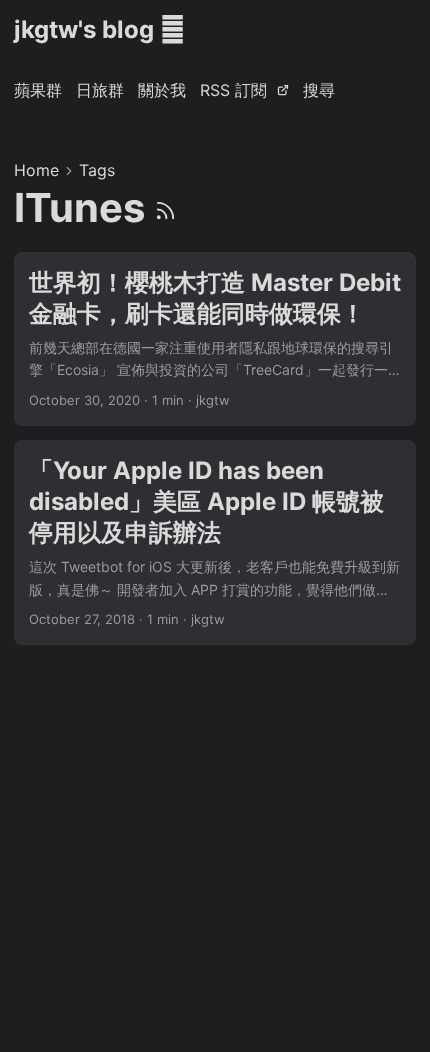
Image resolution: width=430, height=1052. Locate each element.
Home (36, 170)
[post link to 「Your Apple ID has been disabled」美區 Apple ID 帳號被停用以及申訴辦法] (215, 542)
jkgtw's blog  (99, 29)
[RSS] (165, 207)
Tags (97, 170)
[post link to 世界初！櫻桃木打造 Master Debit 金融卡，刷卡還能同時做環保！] (215, 339)
